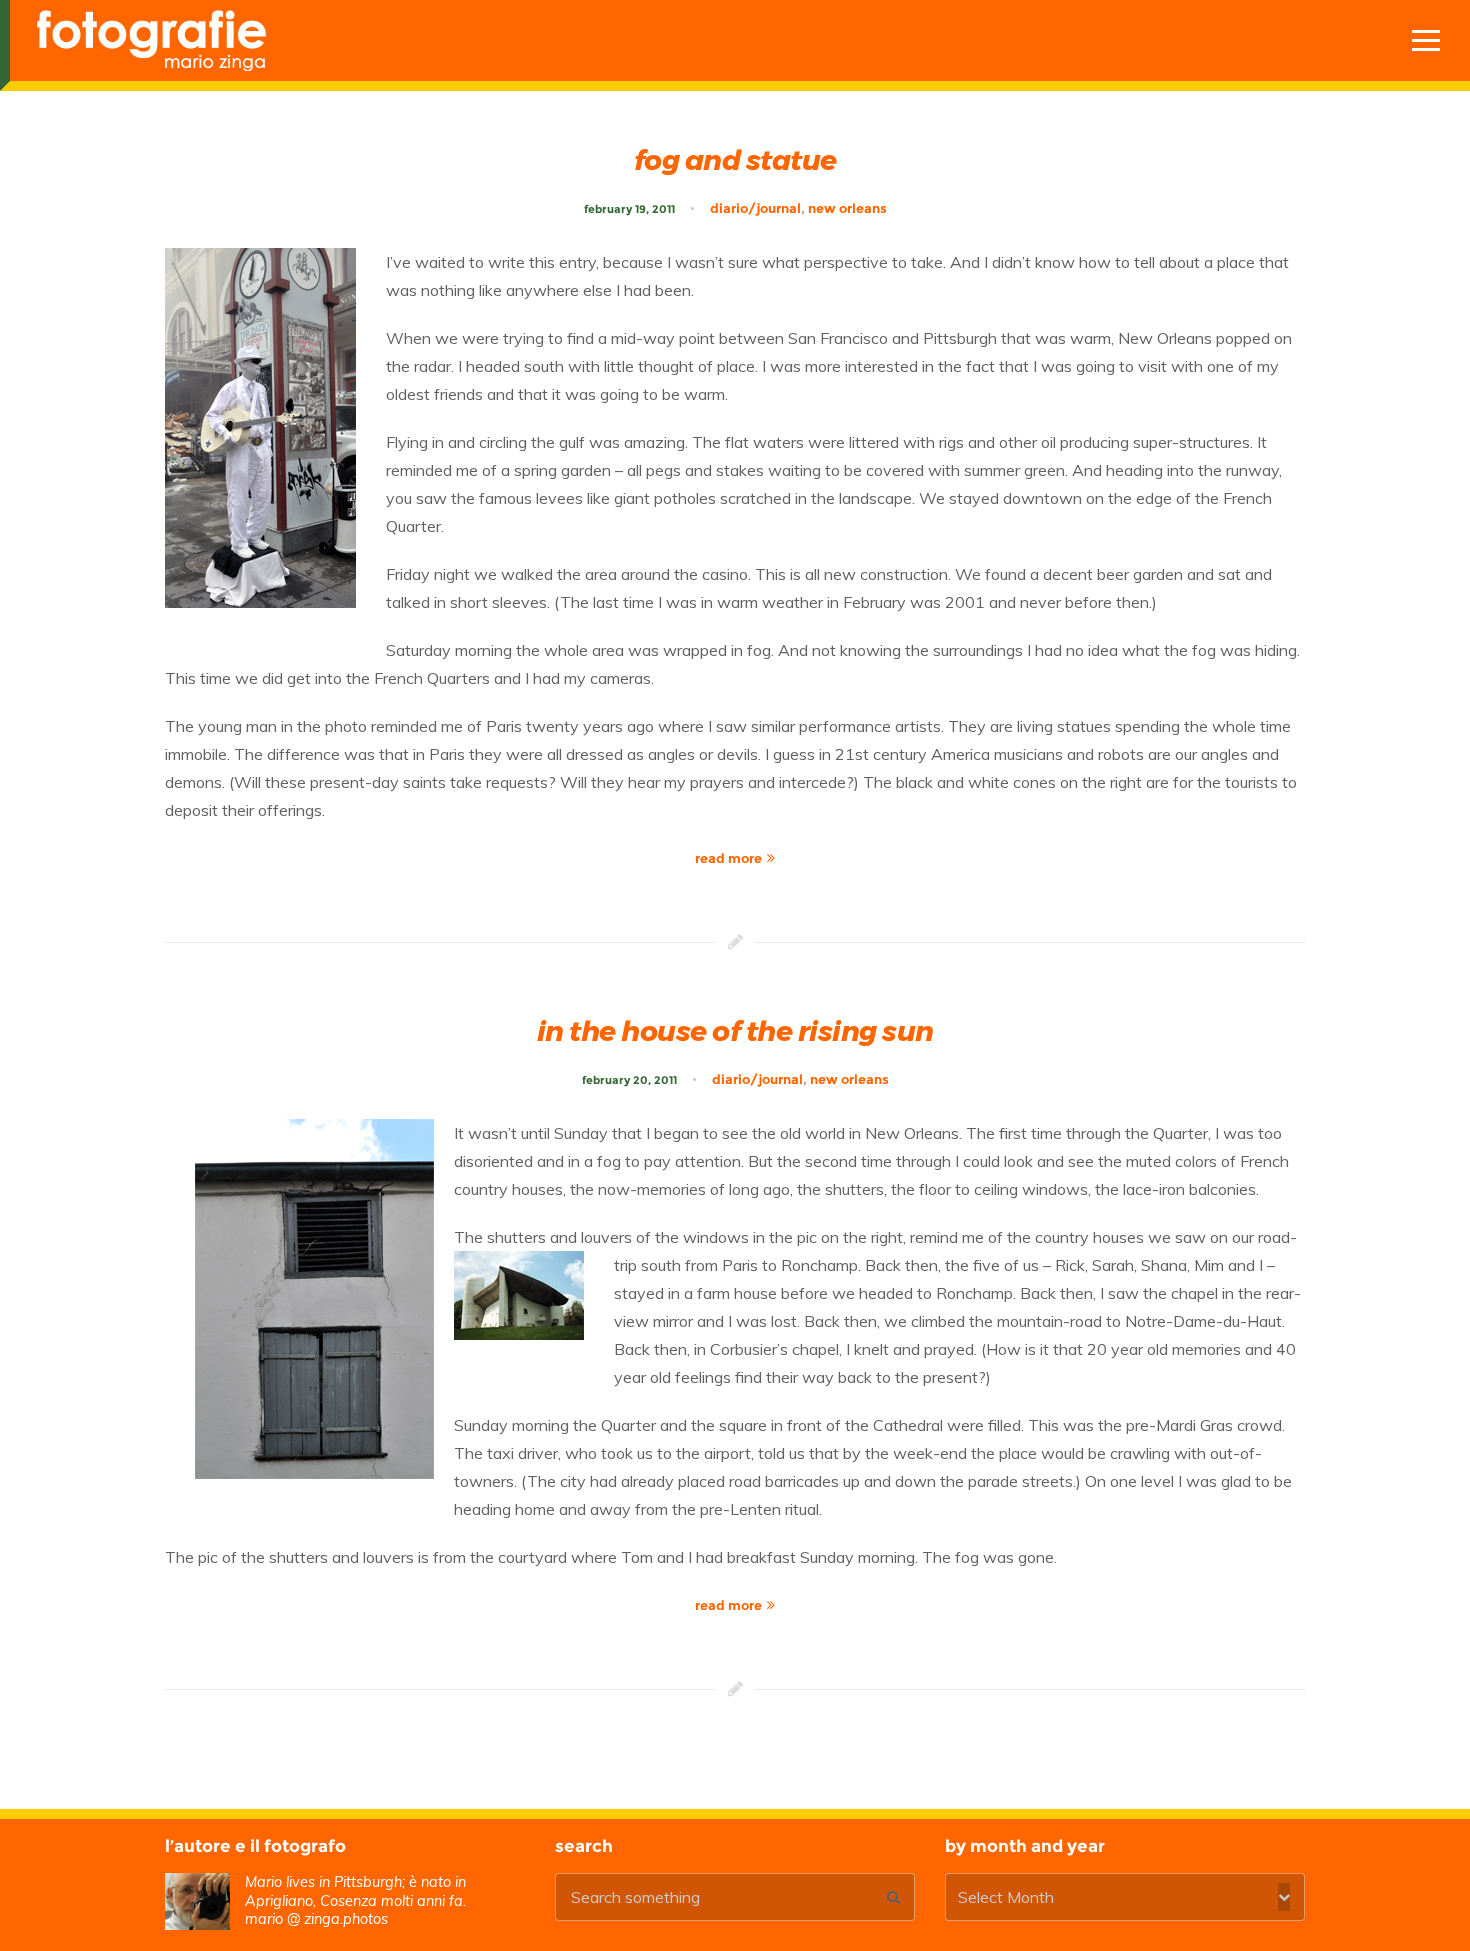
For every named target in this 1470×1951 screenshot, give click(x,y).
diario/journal (755, 208)
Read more (728, 858)
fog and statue (735, 160)
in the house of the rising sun (735, 1031)
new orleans (847, 208)
